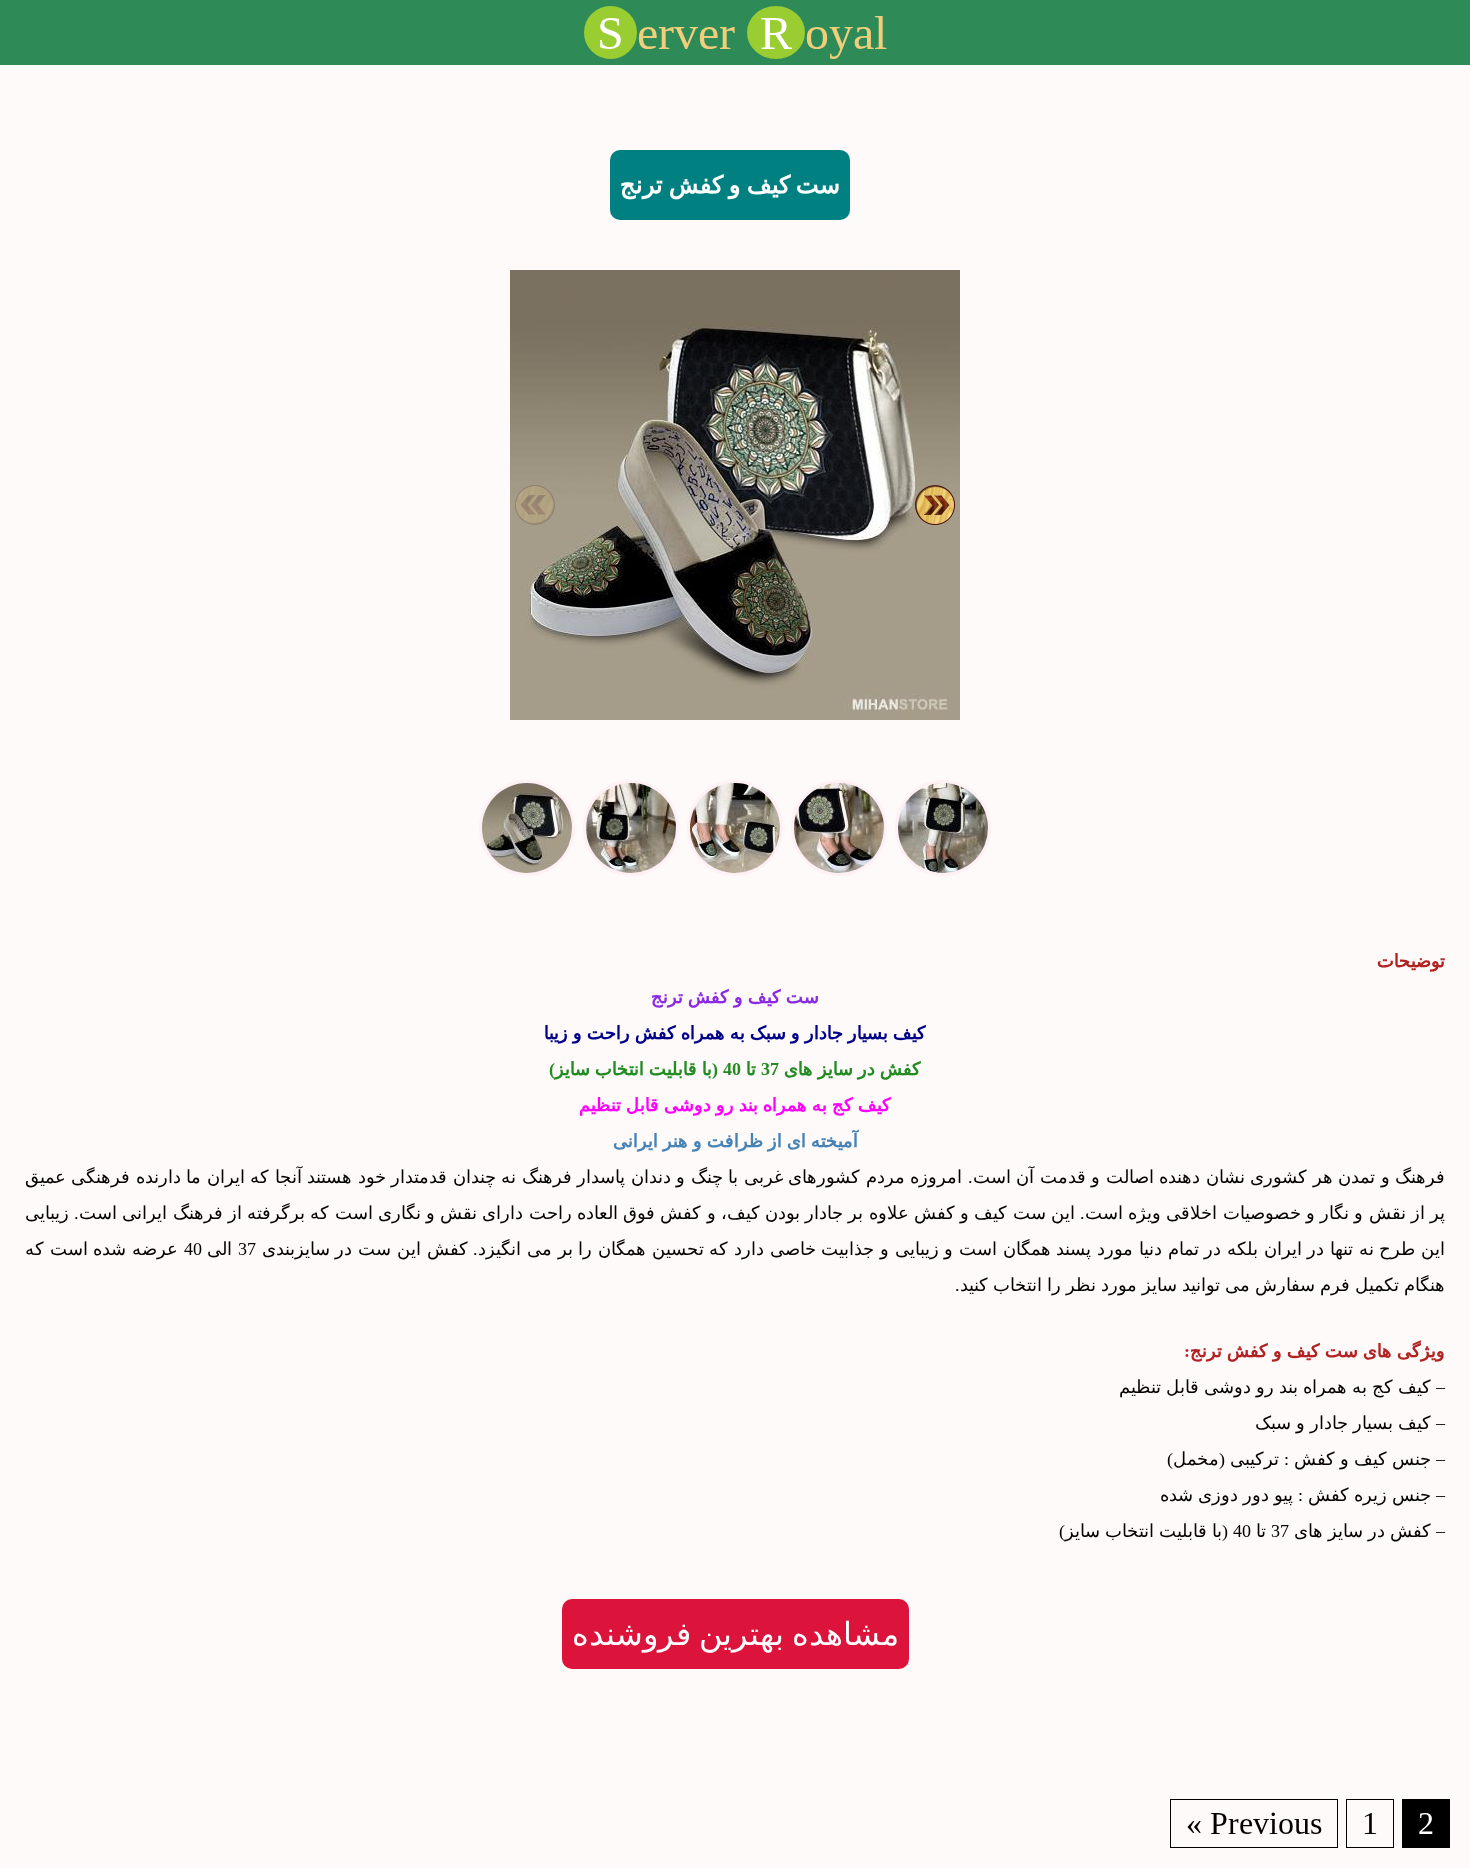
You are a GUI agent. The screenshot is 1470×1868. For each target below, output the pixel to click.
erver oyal (742, 32)
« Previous (1254, 1823)
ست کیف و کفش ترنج (730, 185)
